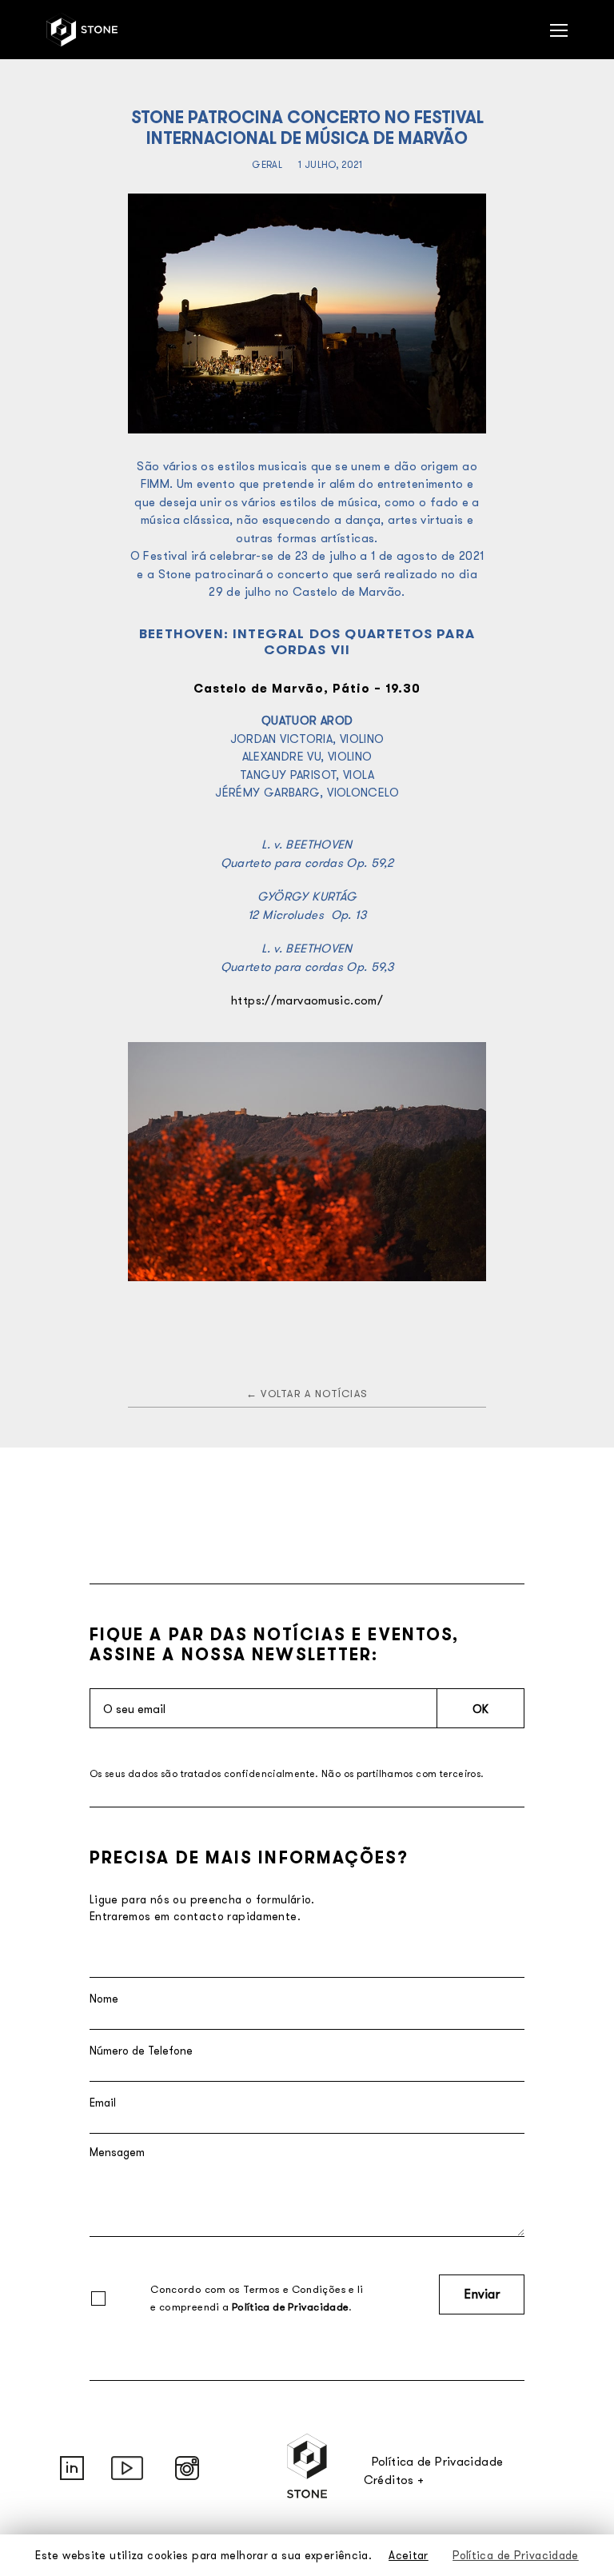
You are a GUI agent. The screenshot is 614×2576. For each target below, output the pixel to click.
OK (480, 1709)
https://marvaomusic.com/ (307, 1000)
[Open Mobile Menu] (559, 30)
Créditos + (394, 2480)
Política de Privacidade (291, 2306)
